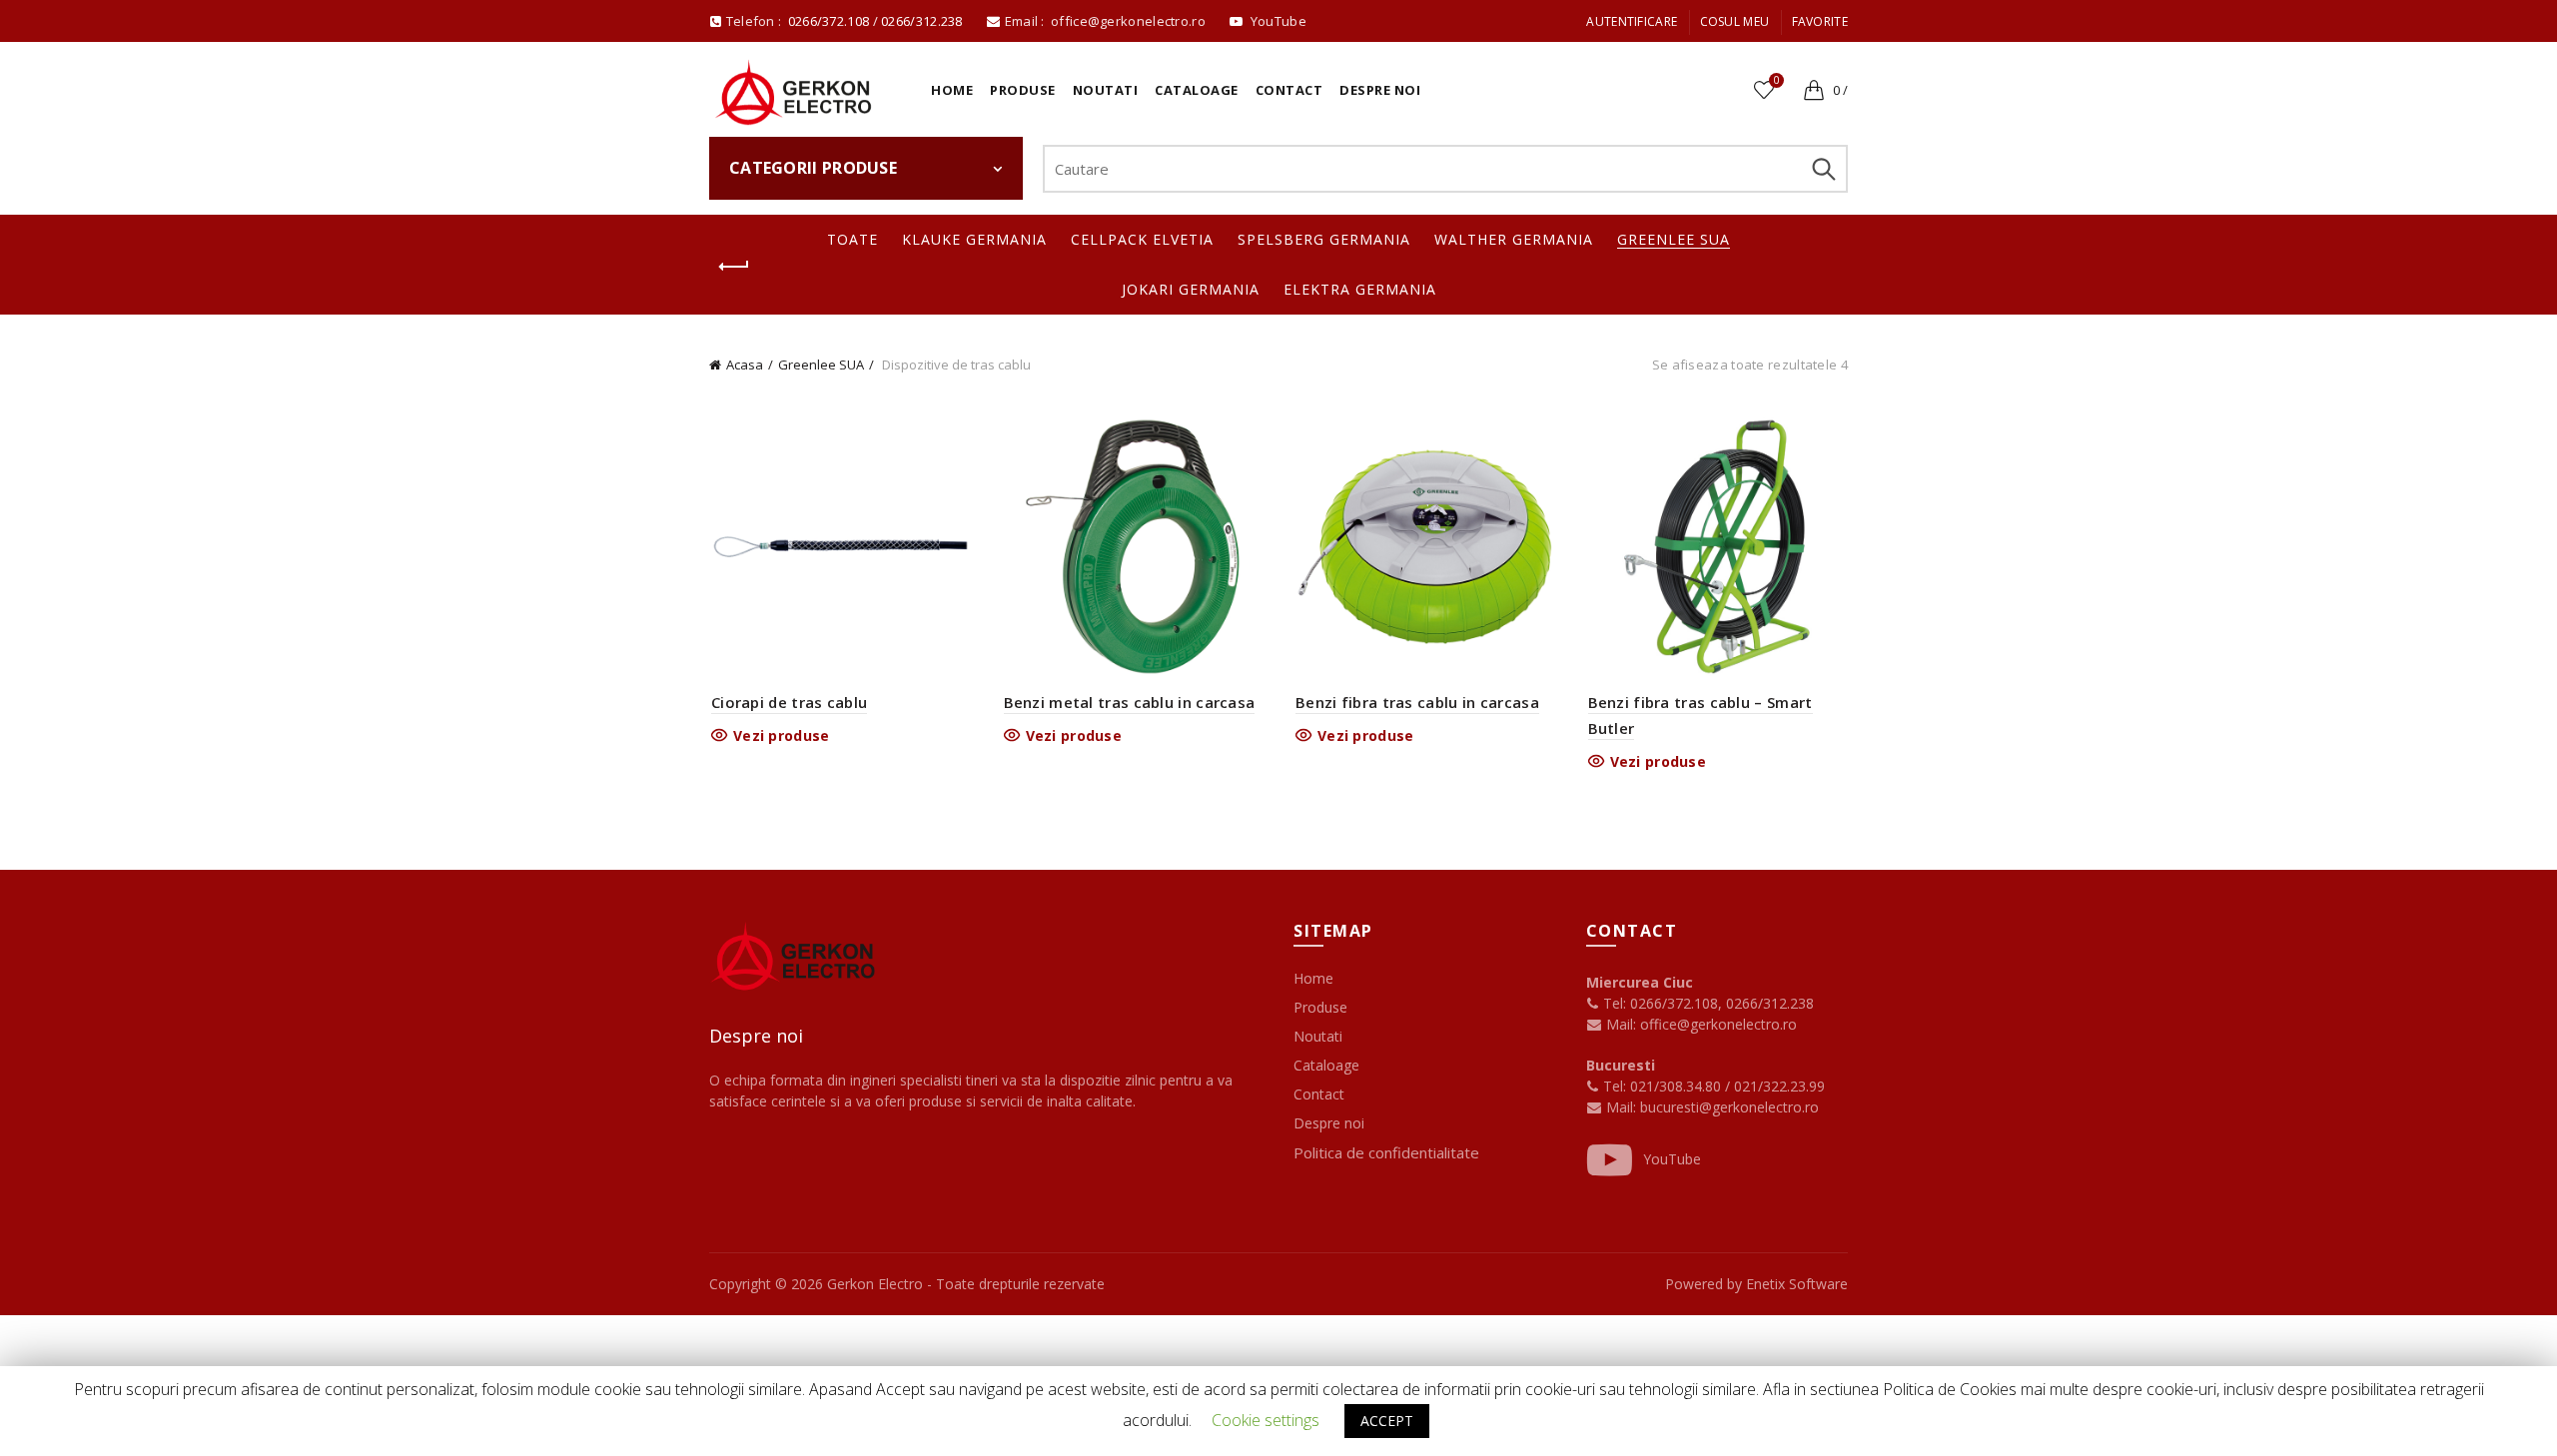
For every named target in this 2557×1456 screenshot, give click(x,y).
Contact (1289, 90)
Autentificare (1632, 21)
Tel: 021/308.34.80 (1662, 1086)
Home (952, 90)
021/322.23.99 (1779, 1086)
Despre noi (1380, 90)
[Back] (734, 267)
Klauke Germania (974, 239)
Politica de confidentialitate (1386, 1152)
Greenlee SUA (1674, 239)
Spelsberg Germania (1324, 239)
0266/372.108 (829, 21)
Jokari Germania (1191, 289)
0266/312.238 (923, 21)
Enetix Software (1797, 1284)
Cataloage (1197, 90)
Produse (1023, 90)
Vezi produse (782, 736)
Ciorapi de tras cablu (789, 702)
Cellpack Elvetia (1142, 239)
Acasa (745, 364)
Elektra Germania (1360, 289)
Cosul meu (1735, 21)
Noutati (1106, 90)
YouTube (1672, 1159)
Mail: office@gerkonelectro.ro (1700, 1024)
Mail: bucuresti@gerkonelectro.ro (1712, 1107)
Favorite (1820, 21)
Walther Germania (1514, 239)
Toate (852, 239)
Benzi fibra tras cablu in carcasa (1417, 702)
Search (1823, 169)
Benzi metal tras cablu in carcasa (1130, 702)
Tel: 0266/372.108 (1659, 1003)
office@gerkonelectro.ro (1130, 21)
